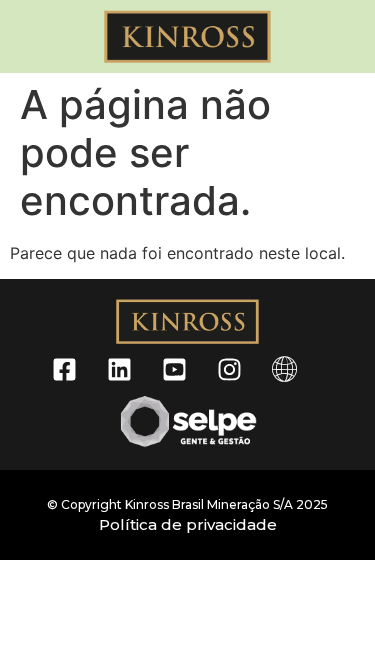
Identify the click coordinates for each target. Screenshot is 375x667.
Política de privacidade (188, 524)
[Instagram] (229, 369)
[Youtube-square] (174, 369)
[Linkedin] (119, 369)
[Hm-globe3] (284, 369)
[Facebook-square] (64, 369)
